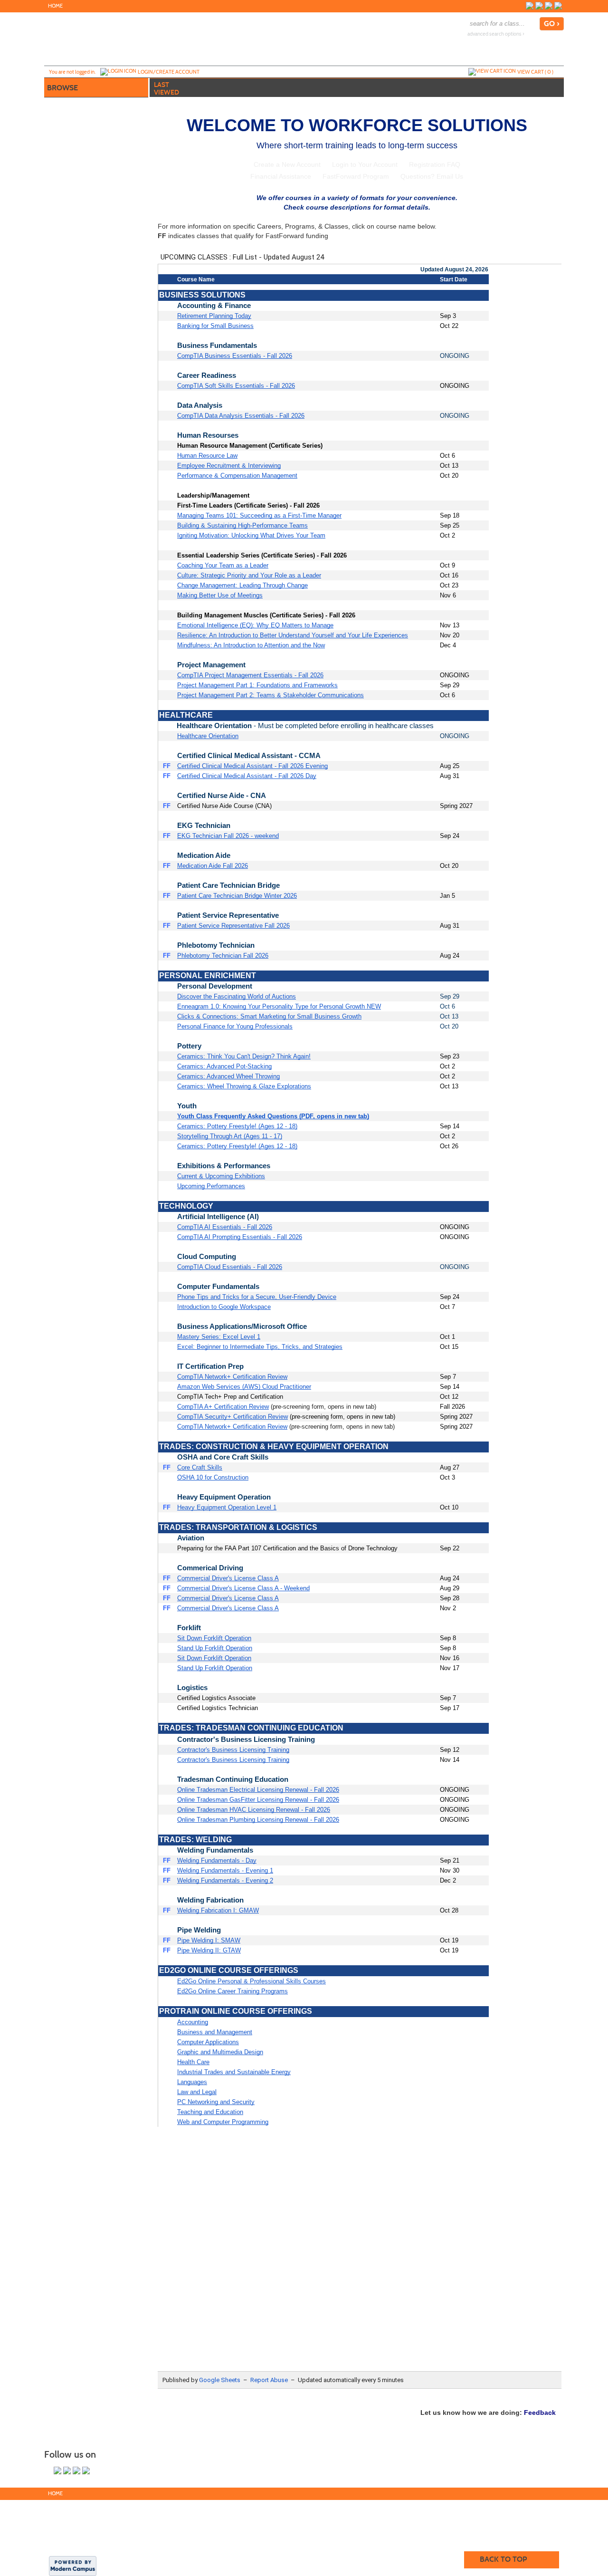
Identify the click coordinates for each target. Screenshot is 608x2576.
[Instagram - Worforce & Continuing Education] (539, 6)
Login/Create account (169, 72)
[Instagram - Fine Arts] (558, 6)
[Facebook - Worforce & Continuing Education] (530, 6)
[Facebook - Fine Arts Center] (549, 6)
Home (55, 6)
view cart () (535, 72)
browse (62, 88)
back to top (503, 2559)
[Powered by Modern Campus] (73, 2565)
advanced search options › (496, 34)
